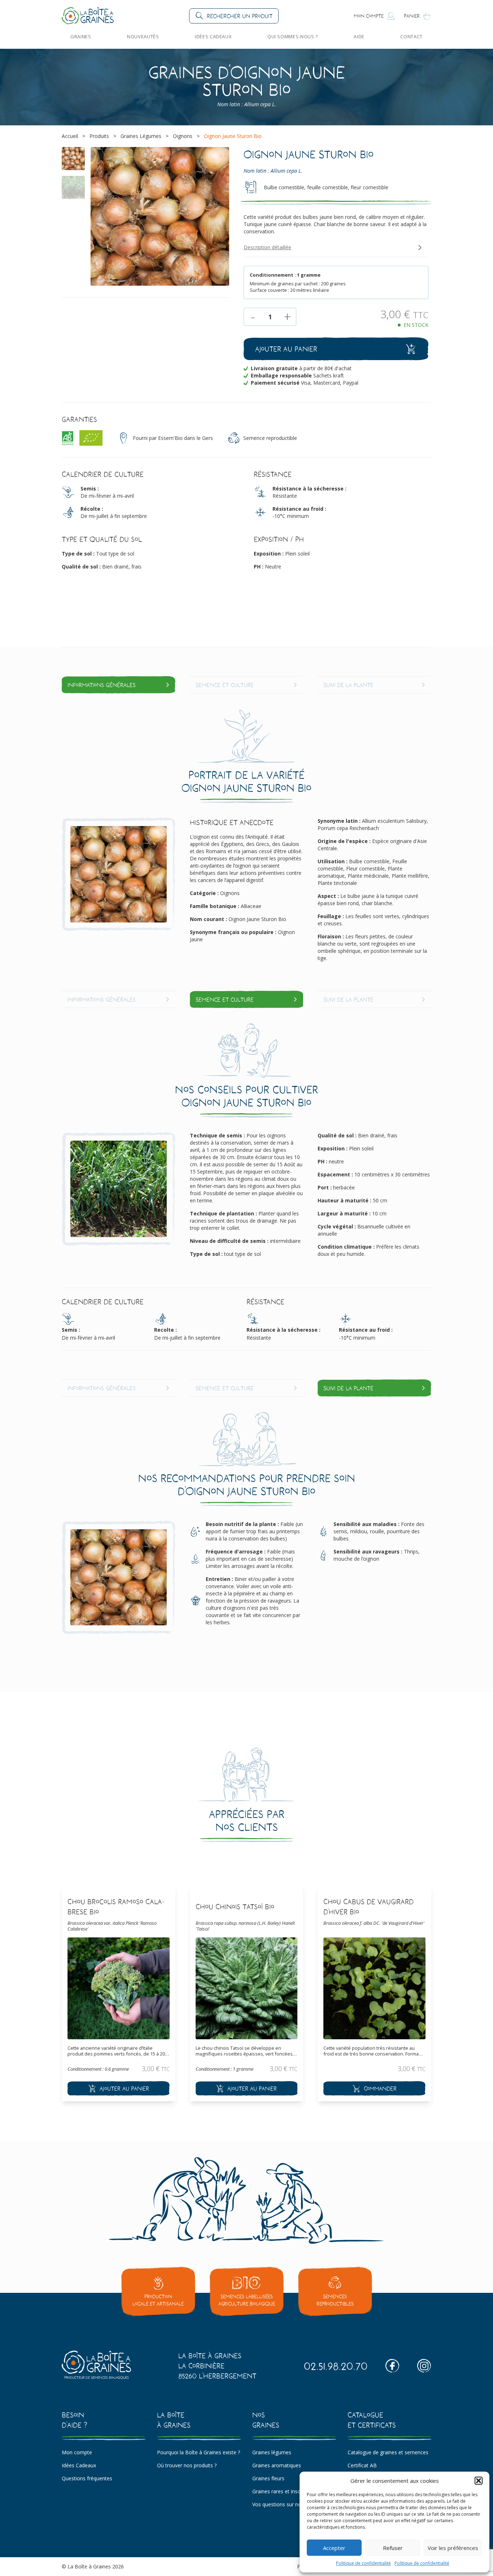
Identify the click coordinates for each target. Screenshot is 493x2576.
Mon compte (77, 2452)
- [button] (253, 317)
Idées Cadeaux (213, 36)
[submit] (119, 2088)
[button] (479, 2481)
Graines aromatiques (277, 2465)
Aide (359, 36)
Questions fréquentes (87, 2478)
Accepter (334, 2548)
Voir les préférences (453, 2548)
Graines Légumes (141, 136)
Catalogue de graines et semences (388, 2452)
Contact (411, 36)
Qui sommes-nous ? (293, 36)
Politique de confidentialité (363, 2563)
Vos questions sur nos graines (287, 2504)
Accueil (70, 136)
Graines (81, 36)
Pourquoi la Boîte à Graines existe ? (198, 2452)
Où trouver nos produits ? (187, 2465)
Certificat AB (362, 2465)
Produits (99, 136)
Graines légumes (272, 2452)
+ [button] (287, 317)
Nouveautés (143, 36)
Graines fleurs (268, 2478)
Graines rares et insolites (281, 2491)
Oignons (183, 136)
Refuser (393, 2548)
